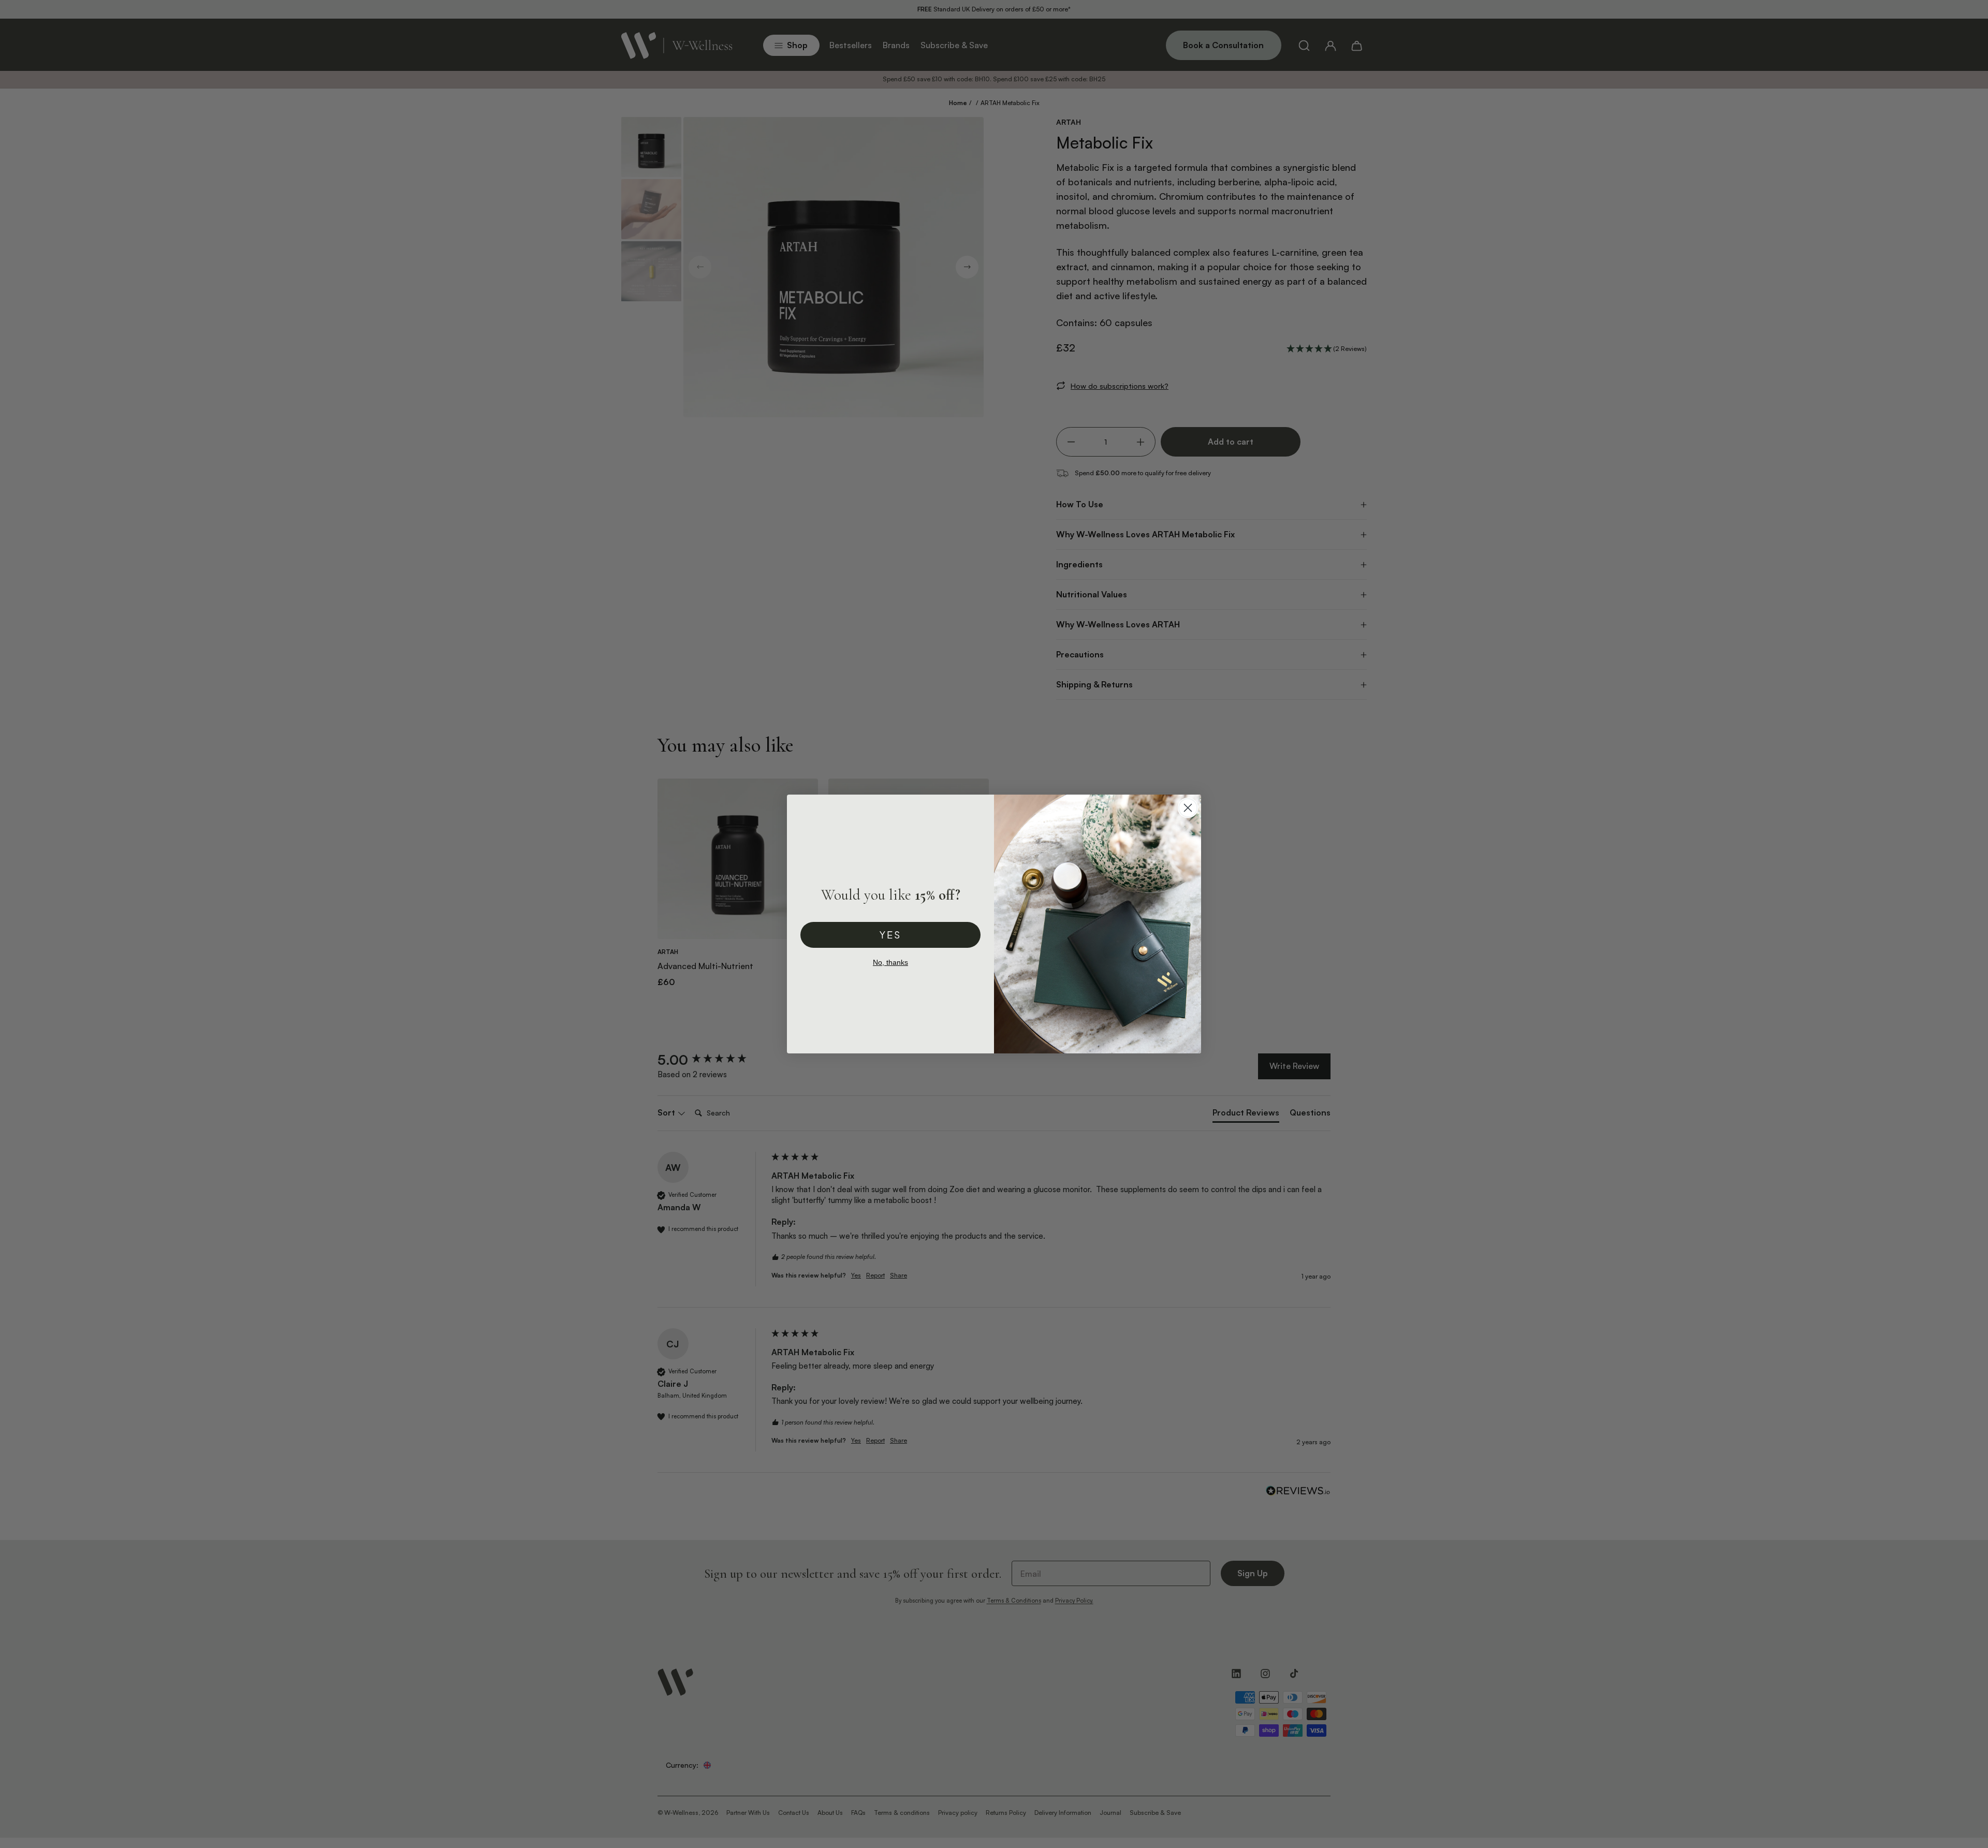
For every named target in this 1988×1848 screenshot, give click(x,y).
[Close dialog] (1188, 808)
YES (890, 935)
